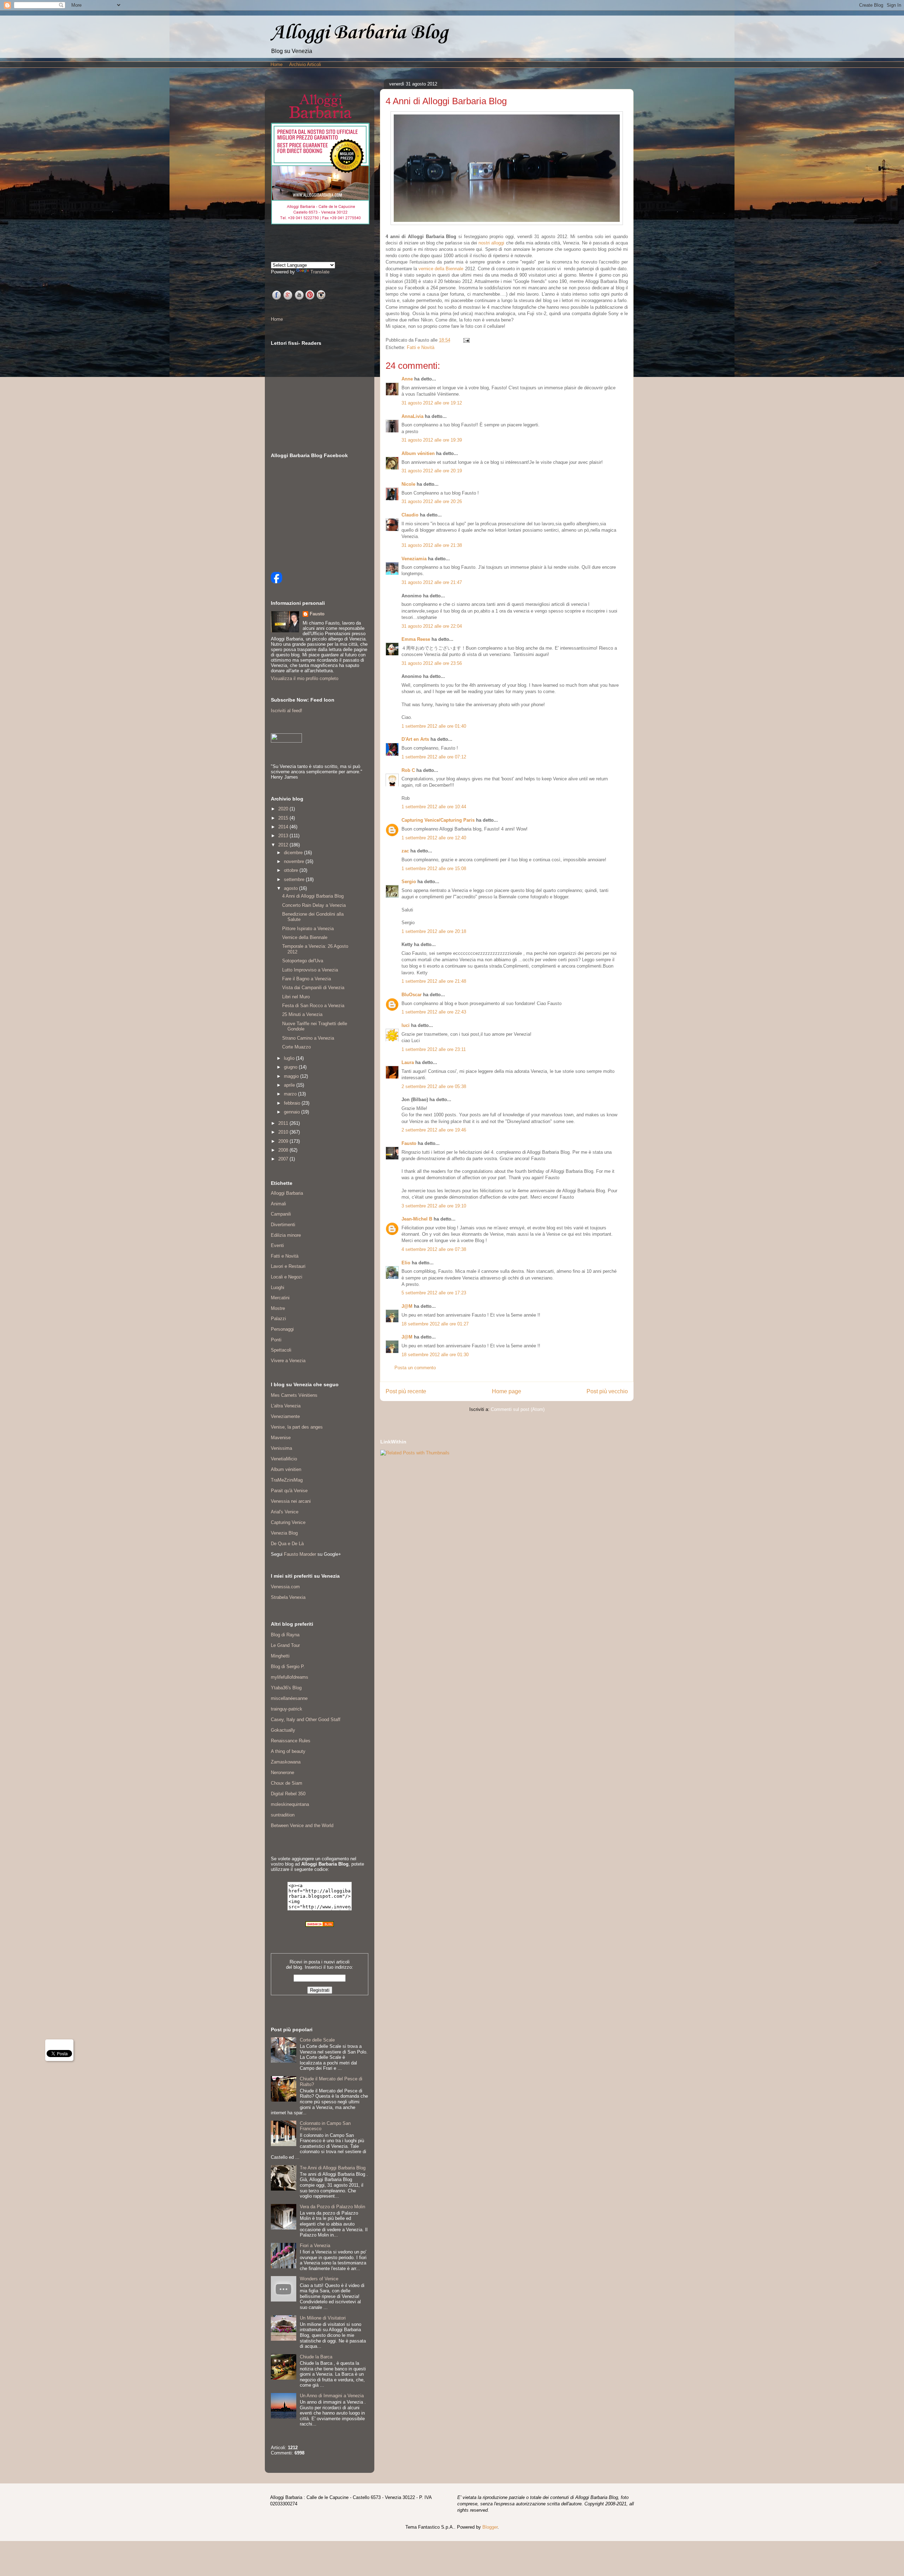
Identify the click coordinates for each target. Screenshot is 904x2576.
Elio (406, 1263)
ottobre (292, 870)
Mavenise (281, 1438)
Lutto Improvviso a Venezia (310, 970)
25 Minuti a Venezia (302, 1014)
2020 (284, 809)
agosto (292, 888)
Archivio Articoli (305, 64)
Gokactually (283, 1730)
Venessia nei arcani (291, 1501)
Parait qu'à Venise (289, 1491)
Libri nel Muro (296, 997)
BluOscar (412, 995)
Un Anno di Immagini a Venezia (332, 2396)
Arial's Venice (285, 1512)
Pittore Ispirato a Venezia (308, 929)
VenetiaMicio (284, 1459)
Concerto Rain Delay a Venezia (314, 905)
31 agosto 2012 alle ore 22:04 (432, 626)
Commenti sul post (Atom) (518, 1409)
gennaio (293, 1112)
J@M (407, 1306)
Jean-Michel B (417, 1219)
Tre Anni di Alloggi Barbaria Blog (333, 2168)
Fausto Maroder (300, 1554)
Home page (507, 1391)
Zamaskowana (286, 1762)
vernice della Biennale (441, 269)
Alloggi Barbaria (287, 1193)
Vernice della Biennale (305, 937)
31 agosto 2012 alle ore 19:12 (432, 403)
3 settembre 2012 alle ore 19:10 (434, 1206)
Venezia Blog (284, 1533)
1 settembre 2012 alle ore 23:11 (434, 1049)
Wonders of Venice (319, 2279)
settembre (295, 879)
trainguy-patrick (287, 1709)
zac (405, 851)
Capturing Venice (288, 1522)
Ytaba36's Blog (286, 1688)
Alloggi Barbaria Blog (359, 32)
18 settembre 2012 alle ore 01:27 (435, 1324)
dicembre (294, 853)
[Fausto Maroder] (276, 582)
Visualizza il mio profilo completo (305, 678)
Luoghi (278, 1287)
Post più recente (406, 1391)
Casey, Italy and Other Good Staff (306, 1720)
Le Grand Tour (285, 1645)
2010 (284, 1132)
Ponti (276, 1340)
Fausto (409, 1143)
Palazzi (278, 1319)
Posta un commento (415, 1368)
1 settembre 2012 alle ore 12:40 (434, 838)
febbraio (293, 1103)
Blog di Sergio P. (288, 1667)
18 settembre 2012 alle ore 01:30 (435, 1355)
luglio (290, 1058)
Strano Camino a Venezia (308, 1038)
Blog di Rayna (285, 1635)
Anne (407, 379)
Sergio (409, 882)
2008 (284, 1150)
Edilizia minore (286, 1235)
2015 (284, 818)
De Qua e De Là (287, 1544)
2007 (284, 1159)
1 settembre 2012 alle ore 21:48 (434, 981)
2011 (284, 1123)
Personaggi (282, 1329)
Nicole (408, 484)
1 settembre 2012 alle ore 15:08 (434, 868)
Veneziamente (285, 1416)
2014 (284, 827)
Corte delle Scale (317, 2040)
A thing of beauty (288, 1751)
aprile (290, 1085)
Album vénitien (418, 453)
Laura (408, 1062)
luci (406, 1025)
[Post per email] (465, 340)
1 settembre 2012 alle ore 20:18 (434, 931)
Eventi (277, 1245)
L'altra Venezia (286, 1406)
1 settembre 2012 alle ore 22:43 (434, 1012)
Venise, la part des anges (297, 1427)
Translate (320, 272)
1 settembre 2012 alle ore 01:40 (434, 726)
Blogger (490, 2527)
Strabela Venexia (288, 1597)
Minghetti (280, 1656)
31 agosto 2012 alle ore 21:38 (432, 545)
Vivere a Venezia (288, 1361)
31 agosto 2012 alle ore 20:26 (432, 501)
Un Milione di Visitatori (323, 2318)
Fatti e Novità (421, 347)
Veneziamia (414, 559)
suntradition (283, 1815)
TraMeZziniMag (287, 1480)
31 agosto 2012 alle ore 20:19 (432, 471)
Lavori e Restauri (288, 1266)
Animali (278, 1204)
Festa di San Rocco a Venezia (313, 1006)
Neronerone (282, 1773)
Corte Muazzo (296, 1047)
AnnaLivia (412, 416)
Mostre (278, 1308)
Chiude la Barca (316, 2357)
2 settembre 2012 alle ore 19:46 (434, 1130)
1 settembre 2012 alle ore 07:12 (434, 757)
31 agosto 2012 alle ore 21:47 (432, 582)
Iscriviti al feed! (287, 711)
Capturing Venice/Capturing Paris (439, 820)
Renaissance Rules (291, 1741)
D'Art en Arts (416, 739)
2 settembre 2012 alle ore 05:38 (434, 1086)
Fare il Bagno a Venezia (307, 979)
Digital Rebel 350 (288, 1794)
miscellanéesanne (289, 1698)
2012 (284, 845)
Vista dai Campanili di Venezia (313, 988)
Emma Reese (416, 639)
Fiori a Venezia (315, 2246)
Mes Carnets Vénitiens (294, 1395)
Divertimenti (283, 1225)
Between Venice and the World (302, 1825)
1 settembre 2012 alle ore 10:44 (434, 807)
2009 (284, 1141)
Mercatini (280, 1298)
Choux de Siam (287, 1783)
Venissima (281, 1448)
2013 (284, 836)
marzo (291, 1094)
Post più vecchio (607, 1391)
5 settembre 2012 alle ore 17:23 (434, 1293)
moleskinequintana (290, 1804)
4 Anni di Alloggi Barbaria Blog (313, 896)
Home (276, 64)
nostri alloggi (491, 243)
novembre (295, 861)
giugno (291, 1067)
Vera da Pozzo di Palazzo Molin (332, 2207)
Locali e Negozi (287, 1277)
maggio (292, 1076)
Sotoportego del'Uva (303, 961)
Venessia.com (285, 1587)
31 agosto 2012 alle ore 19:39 (432, 440)
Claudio (410, 515)
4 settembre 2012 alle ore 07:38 (434, 1249)
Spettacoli (281, 1350)
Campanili (281, 1214)
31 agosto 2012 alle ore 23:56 (432, 663)
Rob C (408, 770)
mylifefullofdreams (290, 1677)
